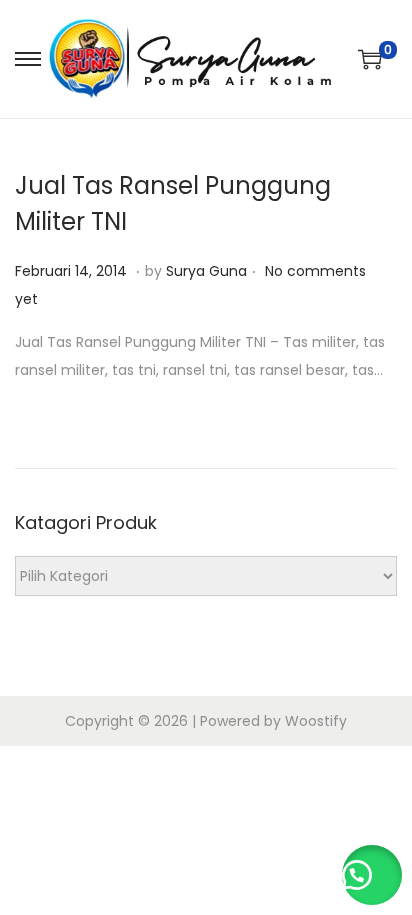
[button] (372, 875)
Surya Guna (206, 271)
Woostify (316, 721)
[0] (370, 59)
